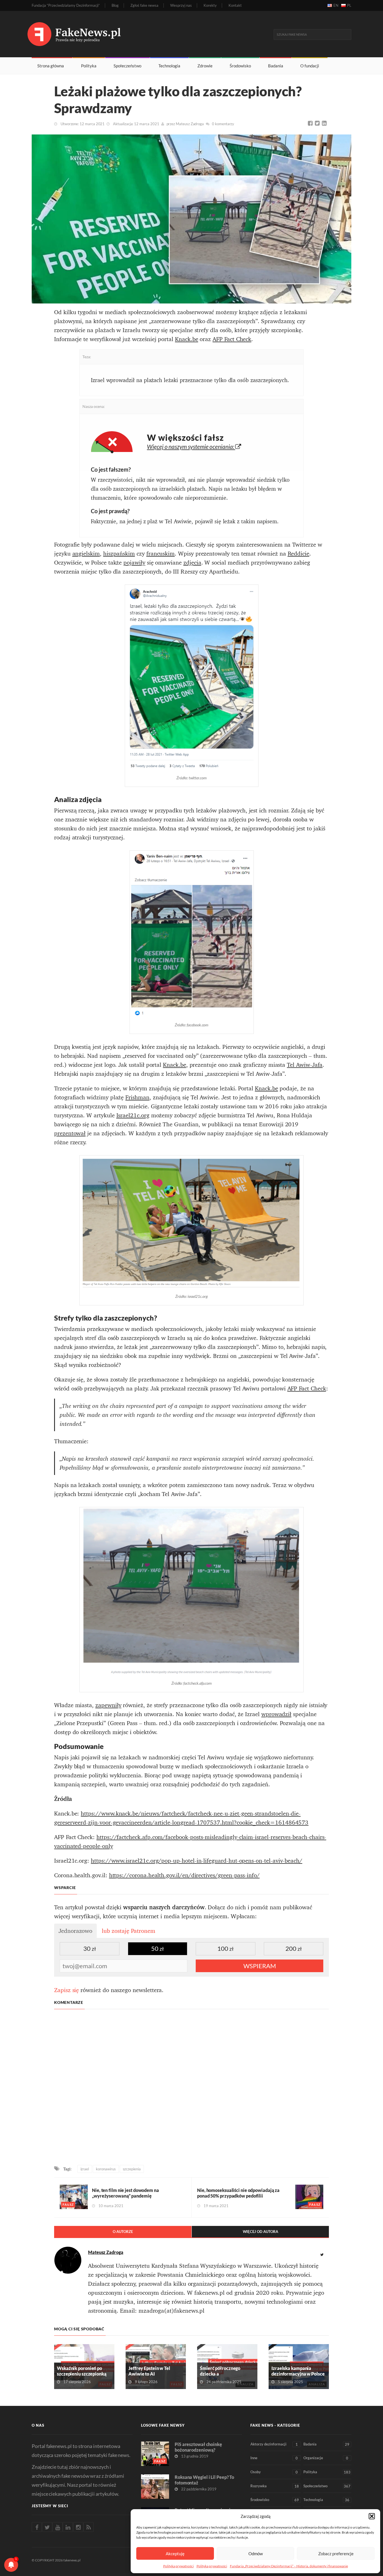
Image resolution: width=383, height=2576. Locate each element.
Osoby (274, 2472)
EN (336, 5)
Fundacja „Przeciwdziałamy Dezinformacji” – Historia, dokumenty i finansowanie (289, 2566)
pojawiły (134, 563)
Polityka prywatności (178, 2566)
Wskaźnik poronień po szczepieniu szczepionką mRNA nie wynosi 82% (82, 2374)
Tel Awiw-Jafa (305, 1065)
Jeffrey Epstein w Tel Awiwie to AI (149, 2371)
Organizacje (326, 2458)
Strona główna (51, 66)
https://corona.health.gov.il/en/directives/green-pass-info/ (184, 1875)
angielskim (86, 554)
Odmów (256, 2554)
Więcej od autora (260, 2232)
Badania (276, 66)
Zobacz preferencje (336, 2554)
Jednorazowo (75, 1931)
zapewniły (108, 1705)
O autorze (123, 2232)
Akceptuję (175, 2554)
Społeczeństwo (127, 66)
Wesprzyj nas (181, 5)
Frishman (137, 1097)
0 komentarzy (223, 124)
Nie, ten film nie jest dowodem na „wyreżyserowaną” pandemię (125, 2193)
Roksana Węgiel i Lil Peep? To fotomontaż (204, 2480)
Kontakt (235, 5)
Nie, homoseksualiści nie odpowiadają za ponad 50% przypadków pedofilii (238, 2193)
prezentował (70, 1133)
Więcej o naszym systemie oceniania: (191, 447)
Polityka (89, 66)
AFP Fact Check (232, 339)
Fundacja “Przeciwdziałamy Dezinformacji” (66, 5)
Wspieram (260, 1966)
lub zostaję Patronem (129, 1931)
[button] (372, 2516)
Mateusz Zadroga (190, 124)
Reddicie (299, 554)
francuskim (161, 554)
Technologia (169, 66)
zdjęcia (192, 563)
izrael (85, 2169)
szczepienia (132, 2169)
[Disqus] (191, 2088)
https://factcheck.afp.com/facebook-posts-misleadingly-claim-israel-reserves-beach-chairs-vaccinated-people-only (190, 1842)
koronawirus (106, 2169)
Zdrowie (205, 66)
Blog (115, 5)
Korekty (210, 5)
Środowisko (240, 66)
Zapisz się (66, 1990)
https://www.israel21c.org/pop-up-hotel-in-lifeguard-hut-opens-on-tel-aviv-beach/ (197, 1861)
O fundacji (310, 66)
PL (349, 5)
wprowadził (276, 1714)
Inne (274, 2458)
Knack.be (187, 339)
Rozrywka (275, 2486)
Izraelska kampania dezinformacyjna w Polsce (298, 2371)
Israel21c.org (133, 1115)
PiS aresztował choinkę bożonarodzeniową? (198, 2447)
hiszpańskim (119, 554)
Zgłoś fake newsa (144, 5)
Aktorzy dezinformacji (274, 2444)
